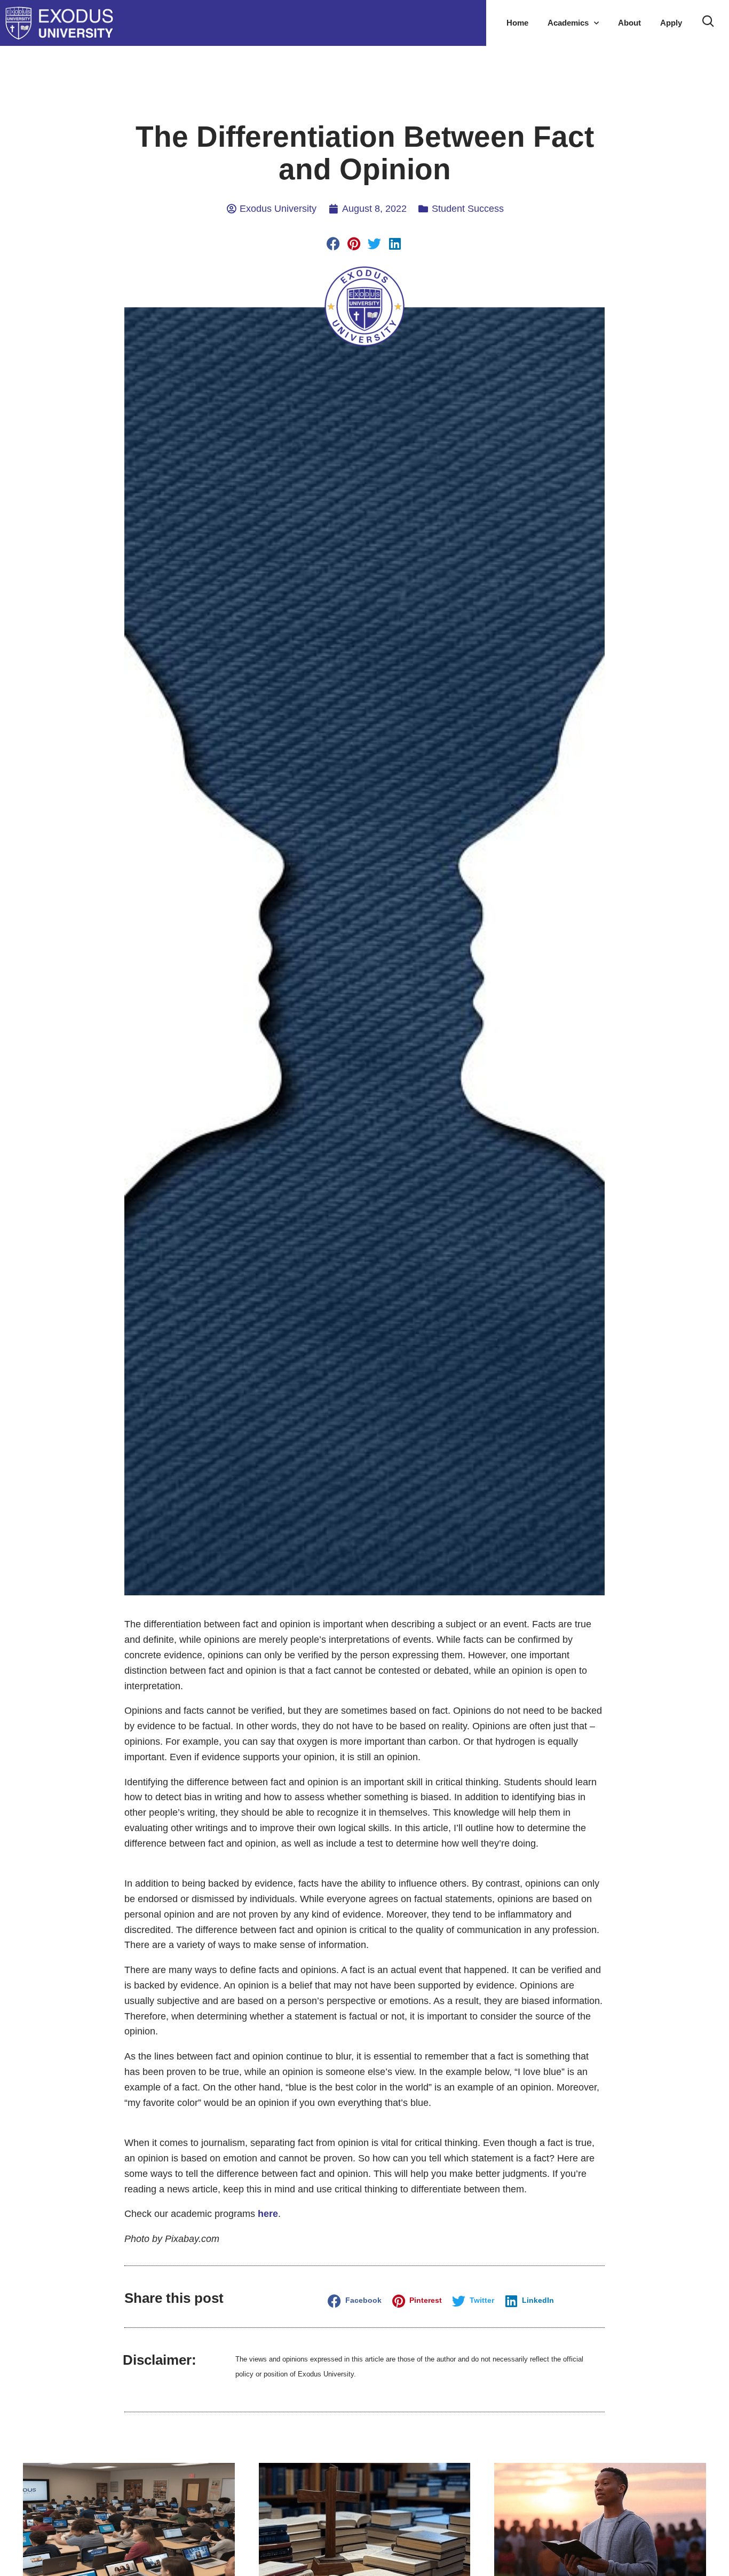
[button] (334, 244)
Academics (568, 23)
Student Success (468, 209)
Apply (671, 23)
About (629, 23)
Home (517, 23)
